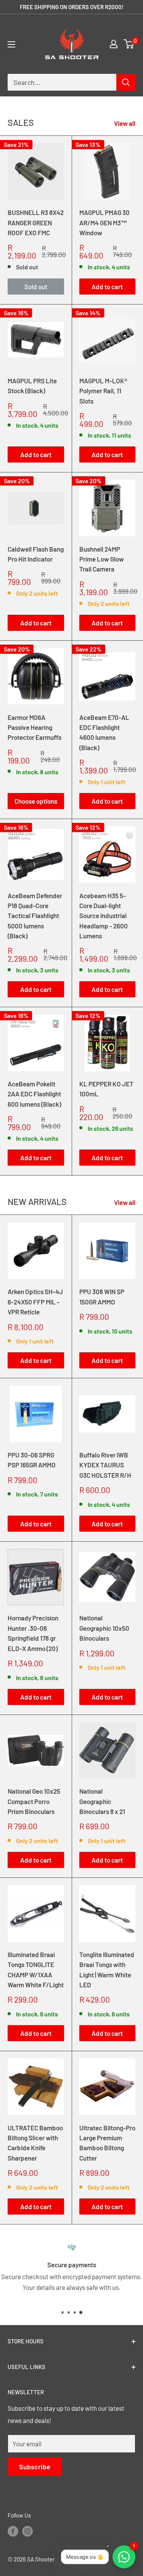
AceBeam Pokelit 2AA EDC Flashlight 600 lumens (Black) (34, 1094)
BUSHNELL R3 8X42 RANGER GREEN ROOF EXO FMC (36, 222)
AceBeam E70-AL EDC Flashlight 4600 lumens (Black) (104, 732)
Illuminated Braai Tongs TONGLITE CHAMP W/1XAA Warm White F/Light (36, 1969)
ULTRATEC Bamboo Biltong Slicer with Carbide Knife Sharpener (35, 2143)
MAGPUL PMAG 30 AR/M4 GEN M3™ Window (104, 222)
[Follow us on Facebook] (13, 2531)
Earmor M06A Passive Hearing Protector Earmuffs (35, 727)
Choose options (36, 801)
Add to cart (107, 287)
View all (125, 123)
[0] (129, 44)
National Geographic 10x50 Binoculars (104, 1628)
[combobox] (62, 82)
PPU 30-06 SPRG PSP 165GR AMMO (32, 1460)
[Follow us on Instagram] (27, 2531)
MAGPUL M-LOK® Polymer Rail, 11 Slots (103, 391)
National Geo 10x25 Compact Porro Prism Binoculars (34, 1801)
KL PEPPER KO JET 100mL (106, 1089)
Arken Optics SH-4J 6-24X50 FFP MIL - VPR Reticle (35, 1302)
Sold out (36, 287)
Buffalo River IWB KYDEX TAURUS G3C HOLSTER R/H (105, 1465)
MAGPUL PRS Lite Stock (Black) (32, 386)
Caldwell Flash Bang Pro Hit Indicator (36, 554)
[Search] (126, 82)
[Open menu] (11, 44)
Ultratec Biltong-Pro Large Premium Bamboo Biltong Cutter (107, 2143)
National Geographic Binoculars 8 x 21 (102, 1801)
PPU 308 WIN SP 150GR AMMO (102, 1296)
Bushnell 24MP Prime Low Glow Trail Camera (102, 559)
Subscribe (35, 2467)
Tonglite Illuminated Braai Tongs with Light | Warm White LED (107, 1969)
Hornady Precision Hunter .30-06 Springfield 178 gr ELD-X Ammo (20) (33, 1633)
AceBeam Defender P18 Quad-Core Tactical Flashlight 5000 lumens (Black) (35, 916)
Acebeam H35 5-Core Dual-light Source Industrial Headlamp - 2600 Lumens (104, 916)
